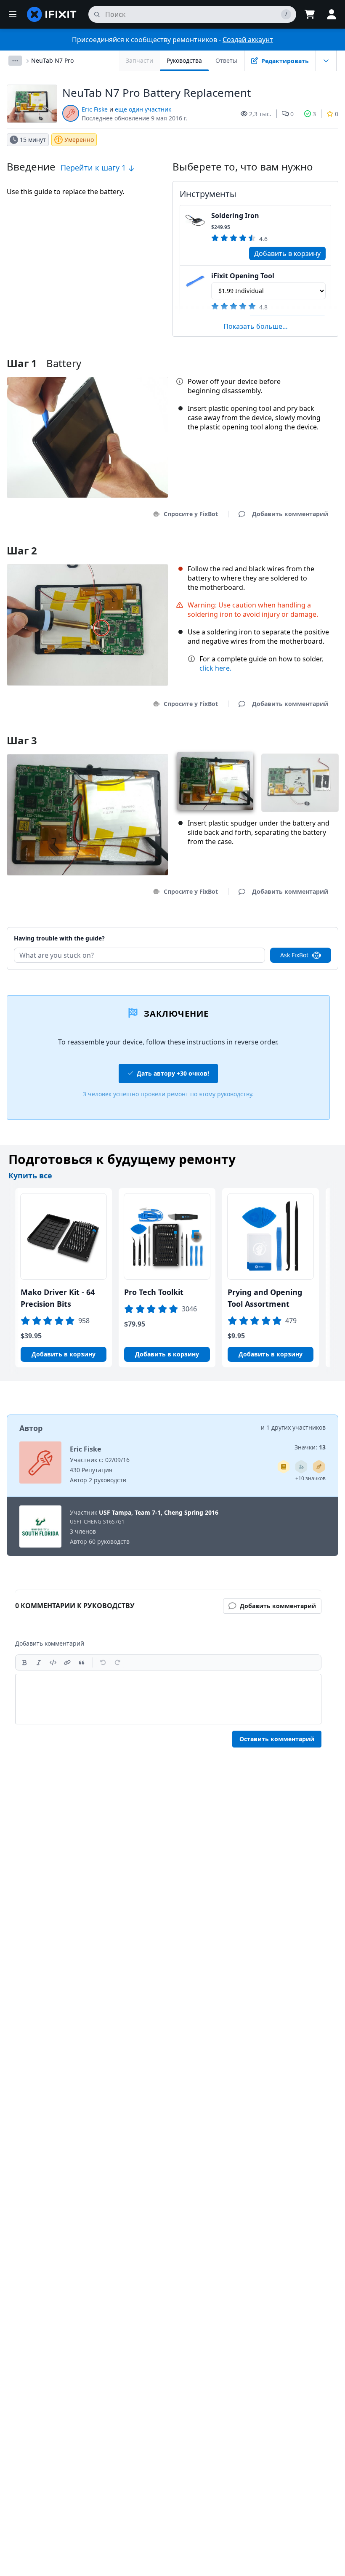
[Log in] (332, 14)
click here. (215, 668)
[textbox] (168, 1699)
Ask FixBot (294, 955)
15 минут (33, 140)
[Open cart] (310, 14)
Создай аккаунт (248, 40)
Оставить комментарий (277, 1739)
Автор (31, 1428)
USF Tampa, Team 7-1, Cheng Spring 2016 (159, 1512)
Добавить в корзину (287, 253)
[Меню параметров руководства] (326, 61)
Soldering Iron (235, 216)
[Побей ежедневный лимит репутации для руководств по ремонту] (284, 1467)
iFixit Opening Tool (243, 276)
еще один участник (143, 109)
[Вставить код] (53, 1662)
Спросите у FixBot (191, 514)
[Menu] (13, 14)
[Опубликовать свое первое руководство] (319, 1467)
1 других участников (296, 1427)
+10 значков (310, 1478)
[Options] (15, 61)
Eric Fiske (95, 109)
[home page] (52, 14)
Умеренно (79, 140)
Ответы (226, 60)
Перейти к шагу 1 (94, 168)
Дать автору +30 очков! (173, 1073)
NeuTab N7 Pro (52, 60)
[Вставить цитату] (82, 1662)
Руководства (184, 60)
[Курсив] (39, 1662)
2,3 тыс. (260, 114)
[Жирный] (24, 1662)
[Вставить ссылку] (67, 1662)
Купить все (30, 1175)
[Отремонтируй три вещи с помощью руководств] (301, 1467)
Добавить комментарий (282, 928)
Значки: (310, 1447)
